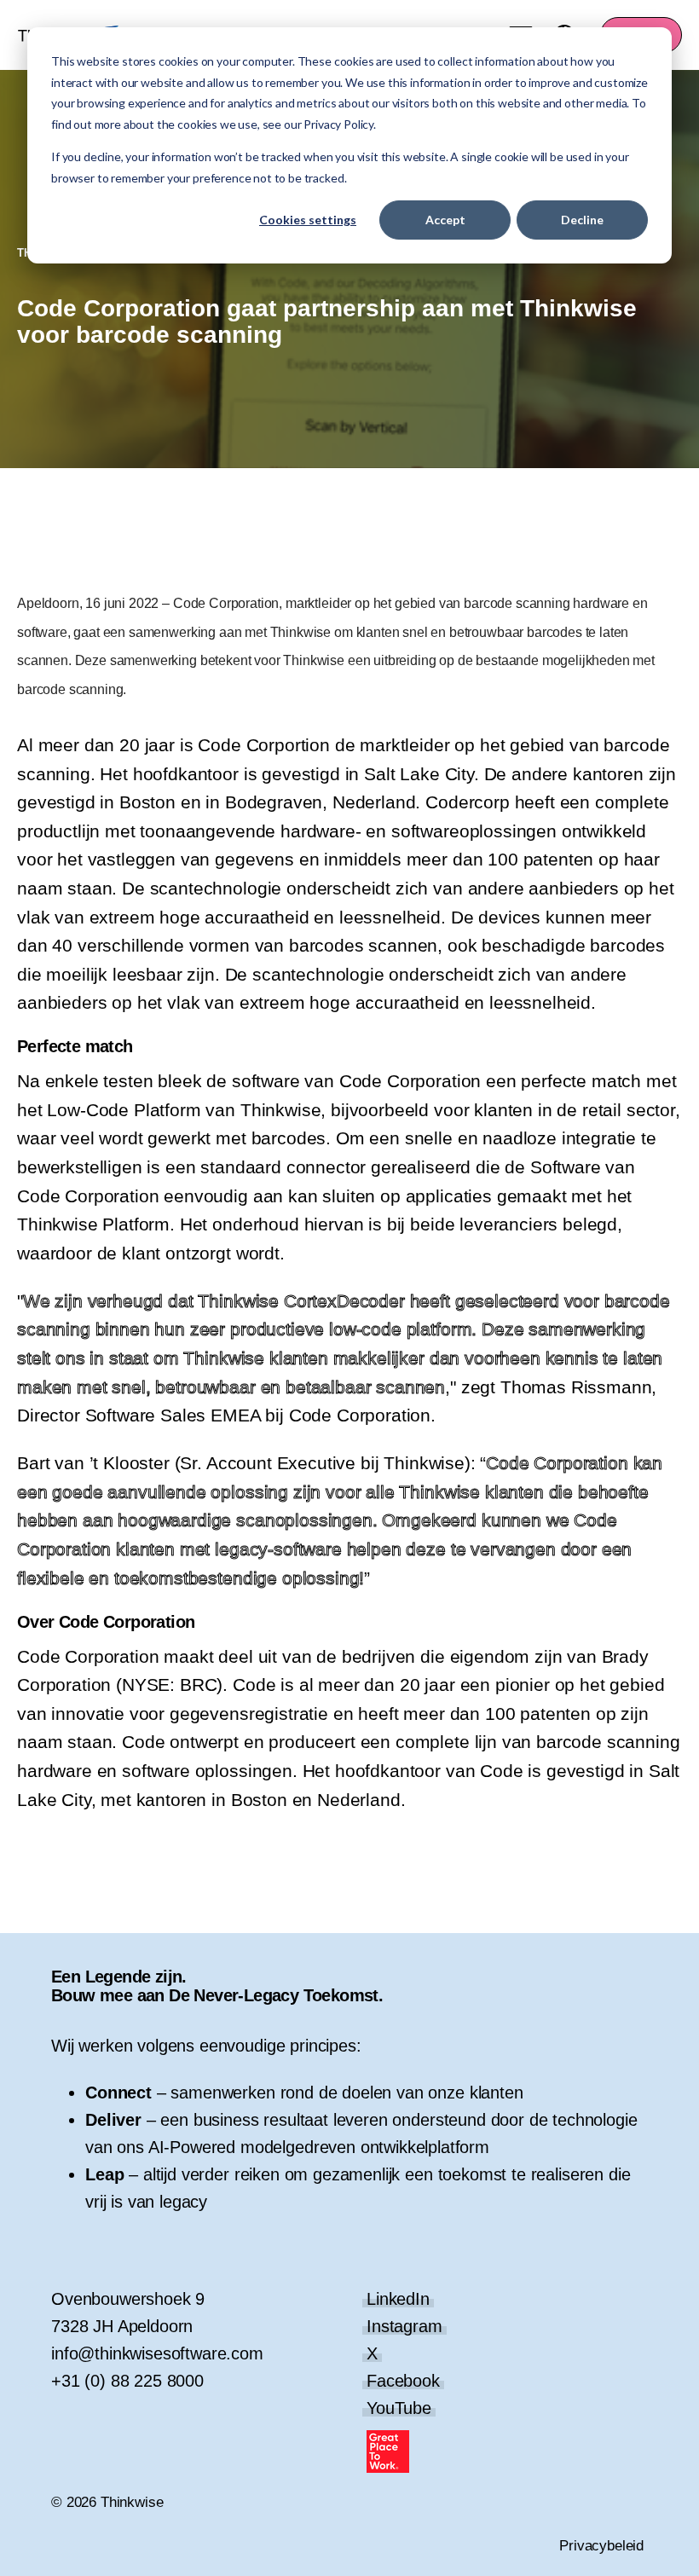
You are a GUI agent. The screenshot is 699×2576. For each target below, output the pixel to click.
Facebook (403, 2381)
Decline (582, 220)
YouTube (399, 2408)
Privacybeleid (601, 2546)
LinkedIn (398, 2299)
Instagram (404, 2326)
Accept (445, 220)
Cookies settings (308, 220)
